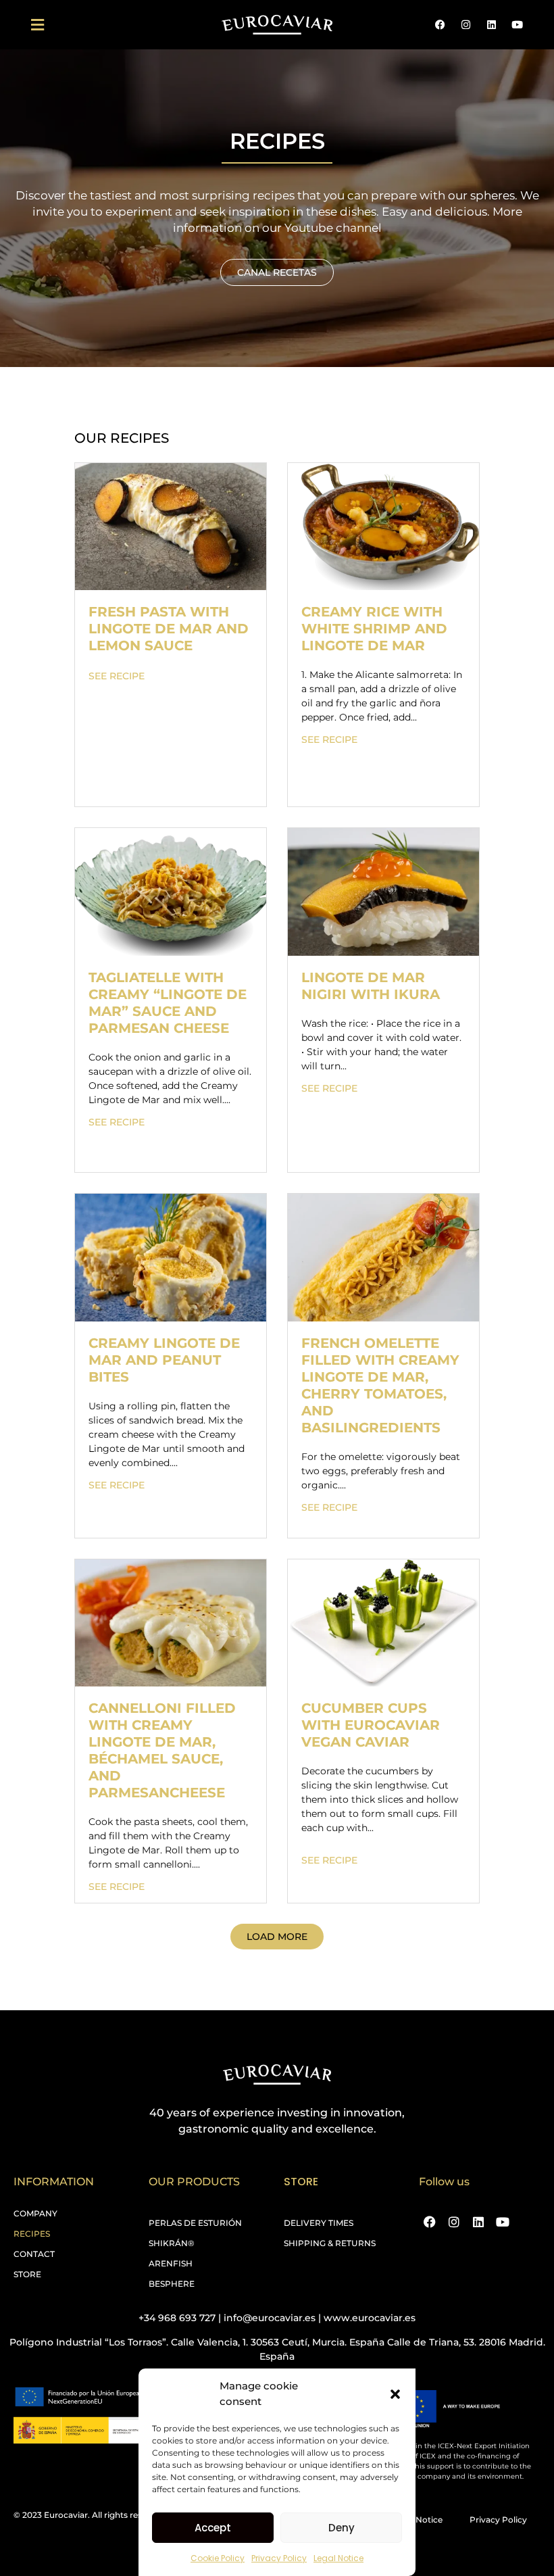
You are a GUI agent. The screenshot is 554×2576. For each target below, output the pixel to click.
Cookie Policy (218, 2558)
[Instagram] (465, 25)
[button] (395, 2394)
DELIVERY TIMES (319, 2223)
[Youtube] (517, 25)
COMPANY (35, 2213)
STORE (27, 2274)
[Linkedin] (491, 25)
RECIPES (32, 2234)
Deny (342, 2528)
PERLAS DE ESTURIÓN (195, 2223)
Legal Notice (338, 2558)
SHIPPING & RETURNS (330, 2243)
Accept (213, 2528)
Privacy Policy (279, 2558)
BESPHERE (172, 2284)
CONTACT (34, 2254)
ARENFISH (171, 2263)
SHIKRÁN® (172, 2243)
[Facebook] (440, 25)
